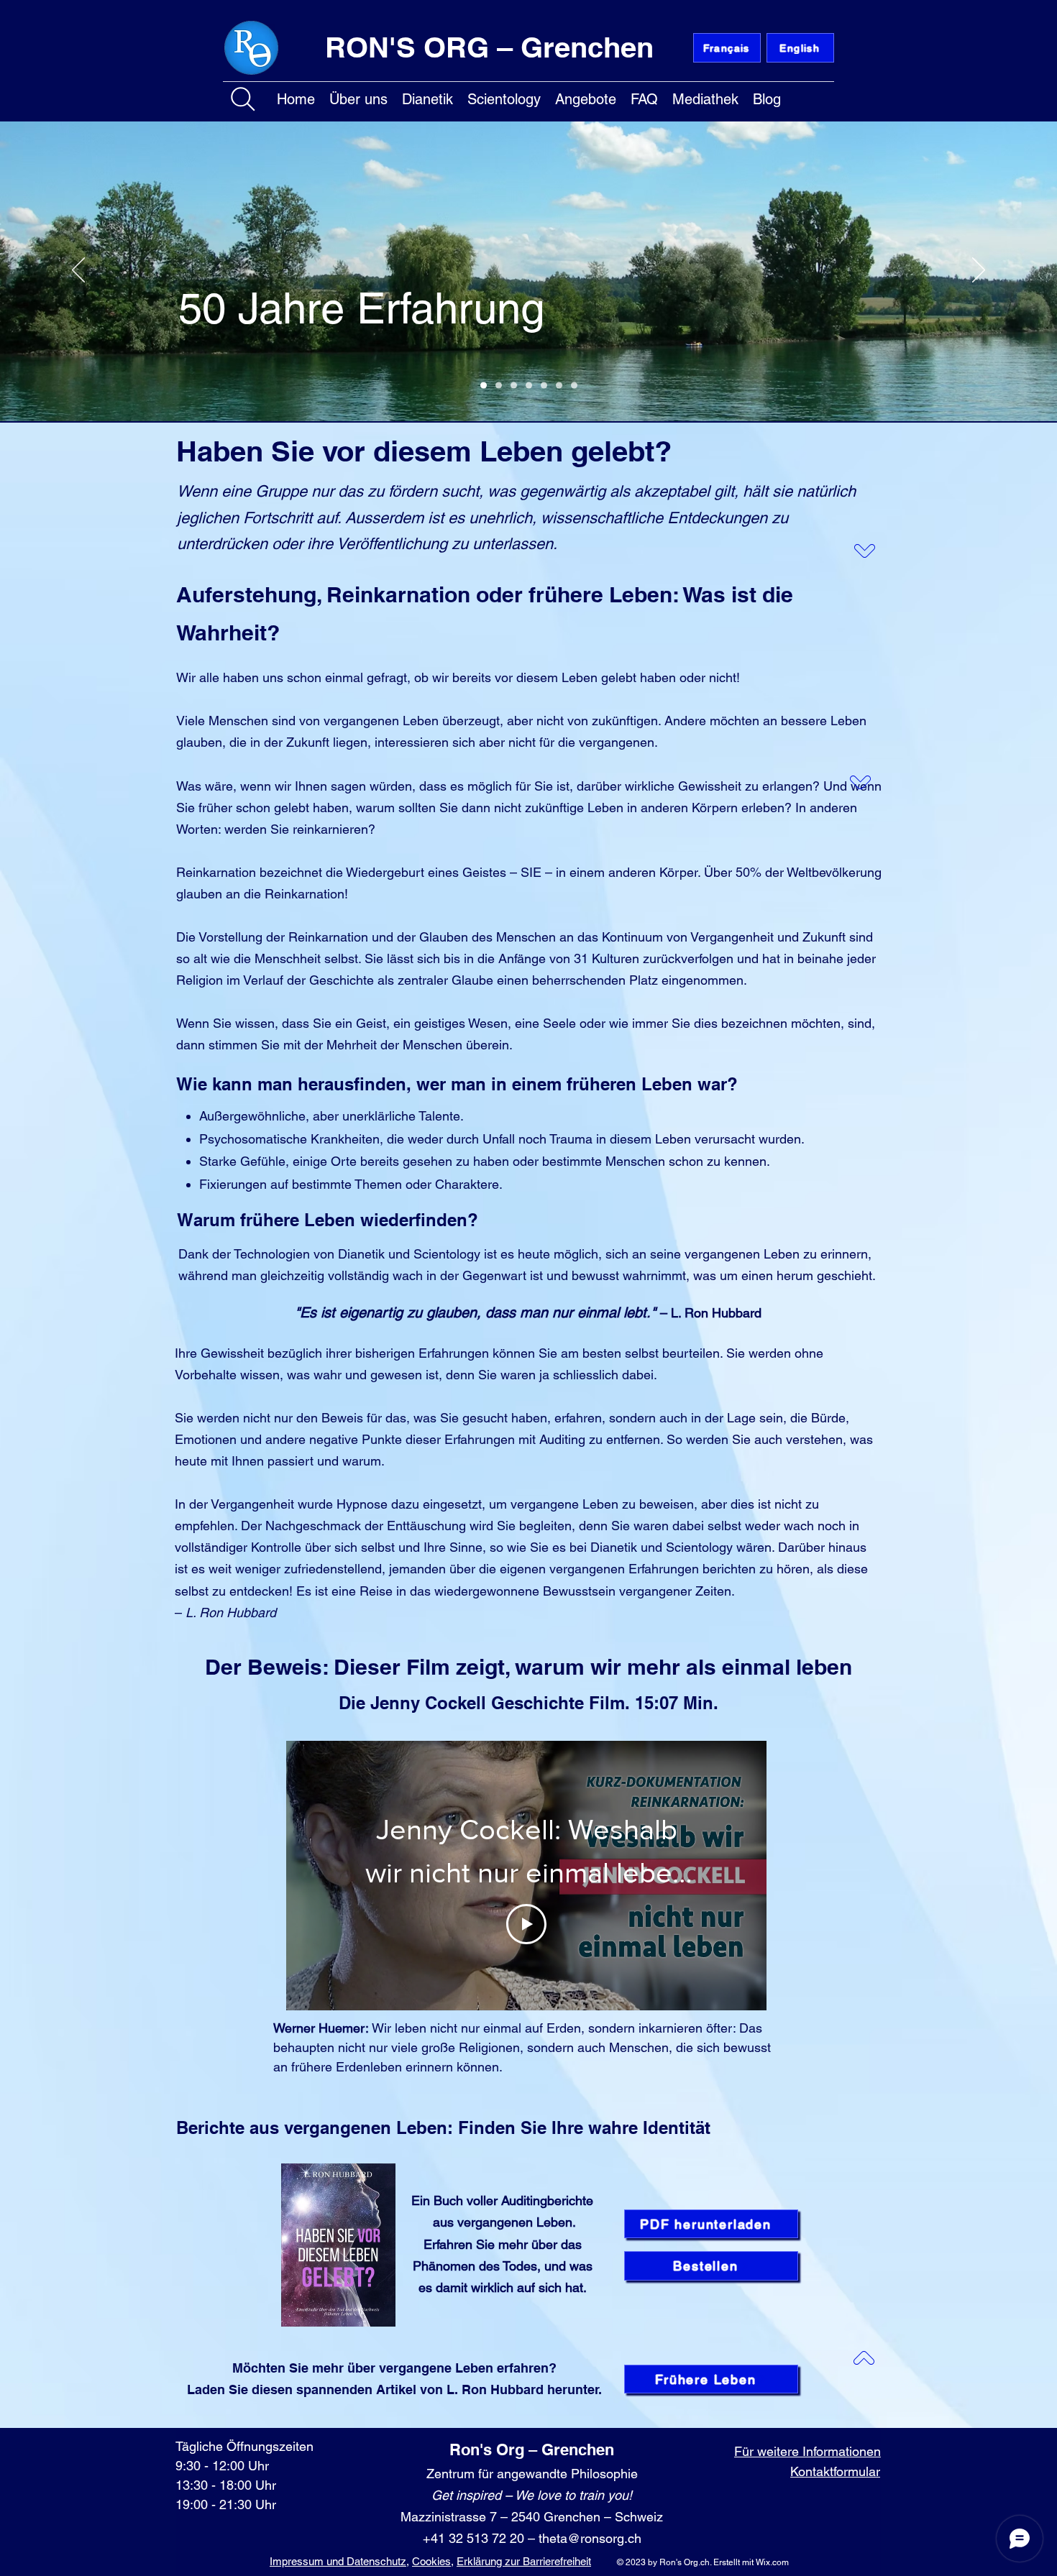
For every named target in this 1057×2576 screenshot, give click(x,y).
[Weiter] (979, 271)
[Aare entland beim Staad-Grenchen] (484, 386)
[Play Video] (526, 1924)
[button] (358, 97)
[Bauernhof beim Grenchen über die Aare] (529, 386)
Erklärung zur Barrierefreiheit (524, 2561)
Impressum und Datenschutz (338, 2561)
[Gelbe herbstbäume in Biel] (574, 386)
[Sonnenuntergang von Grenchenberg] (559, 386)
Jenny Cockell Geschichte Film (498, 1703)
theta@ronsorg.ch (590, 2538)
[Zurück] (78, 271)
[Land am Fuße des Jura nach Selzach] (514, 386)
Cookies (431, 2561)
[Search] (243, 99)
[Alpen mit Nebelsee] (499, 386)
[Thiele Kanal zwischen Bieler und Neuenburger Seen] (544, 386)
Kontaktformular (835, 2471)
